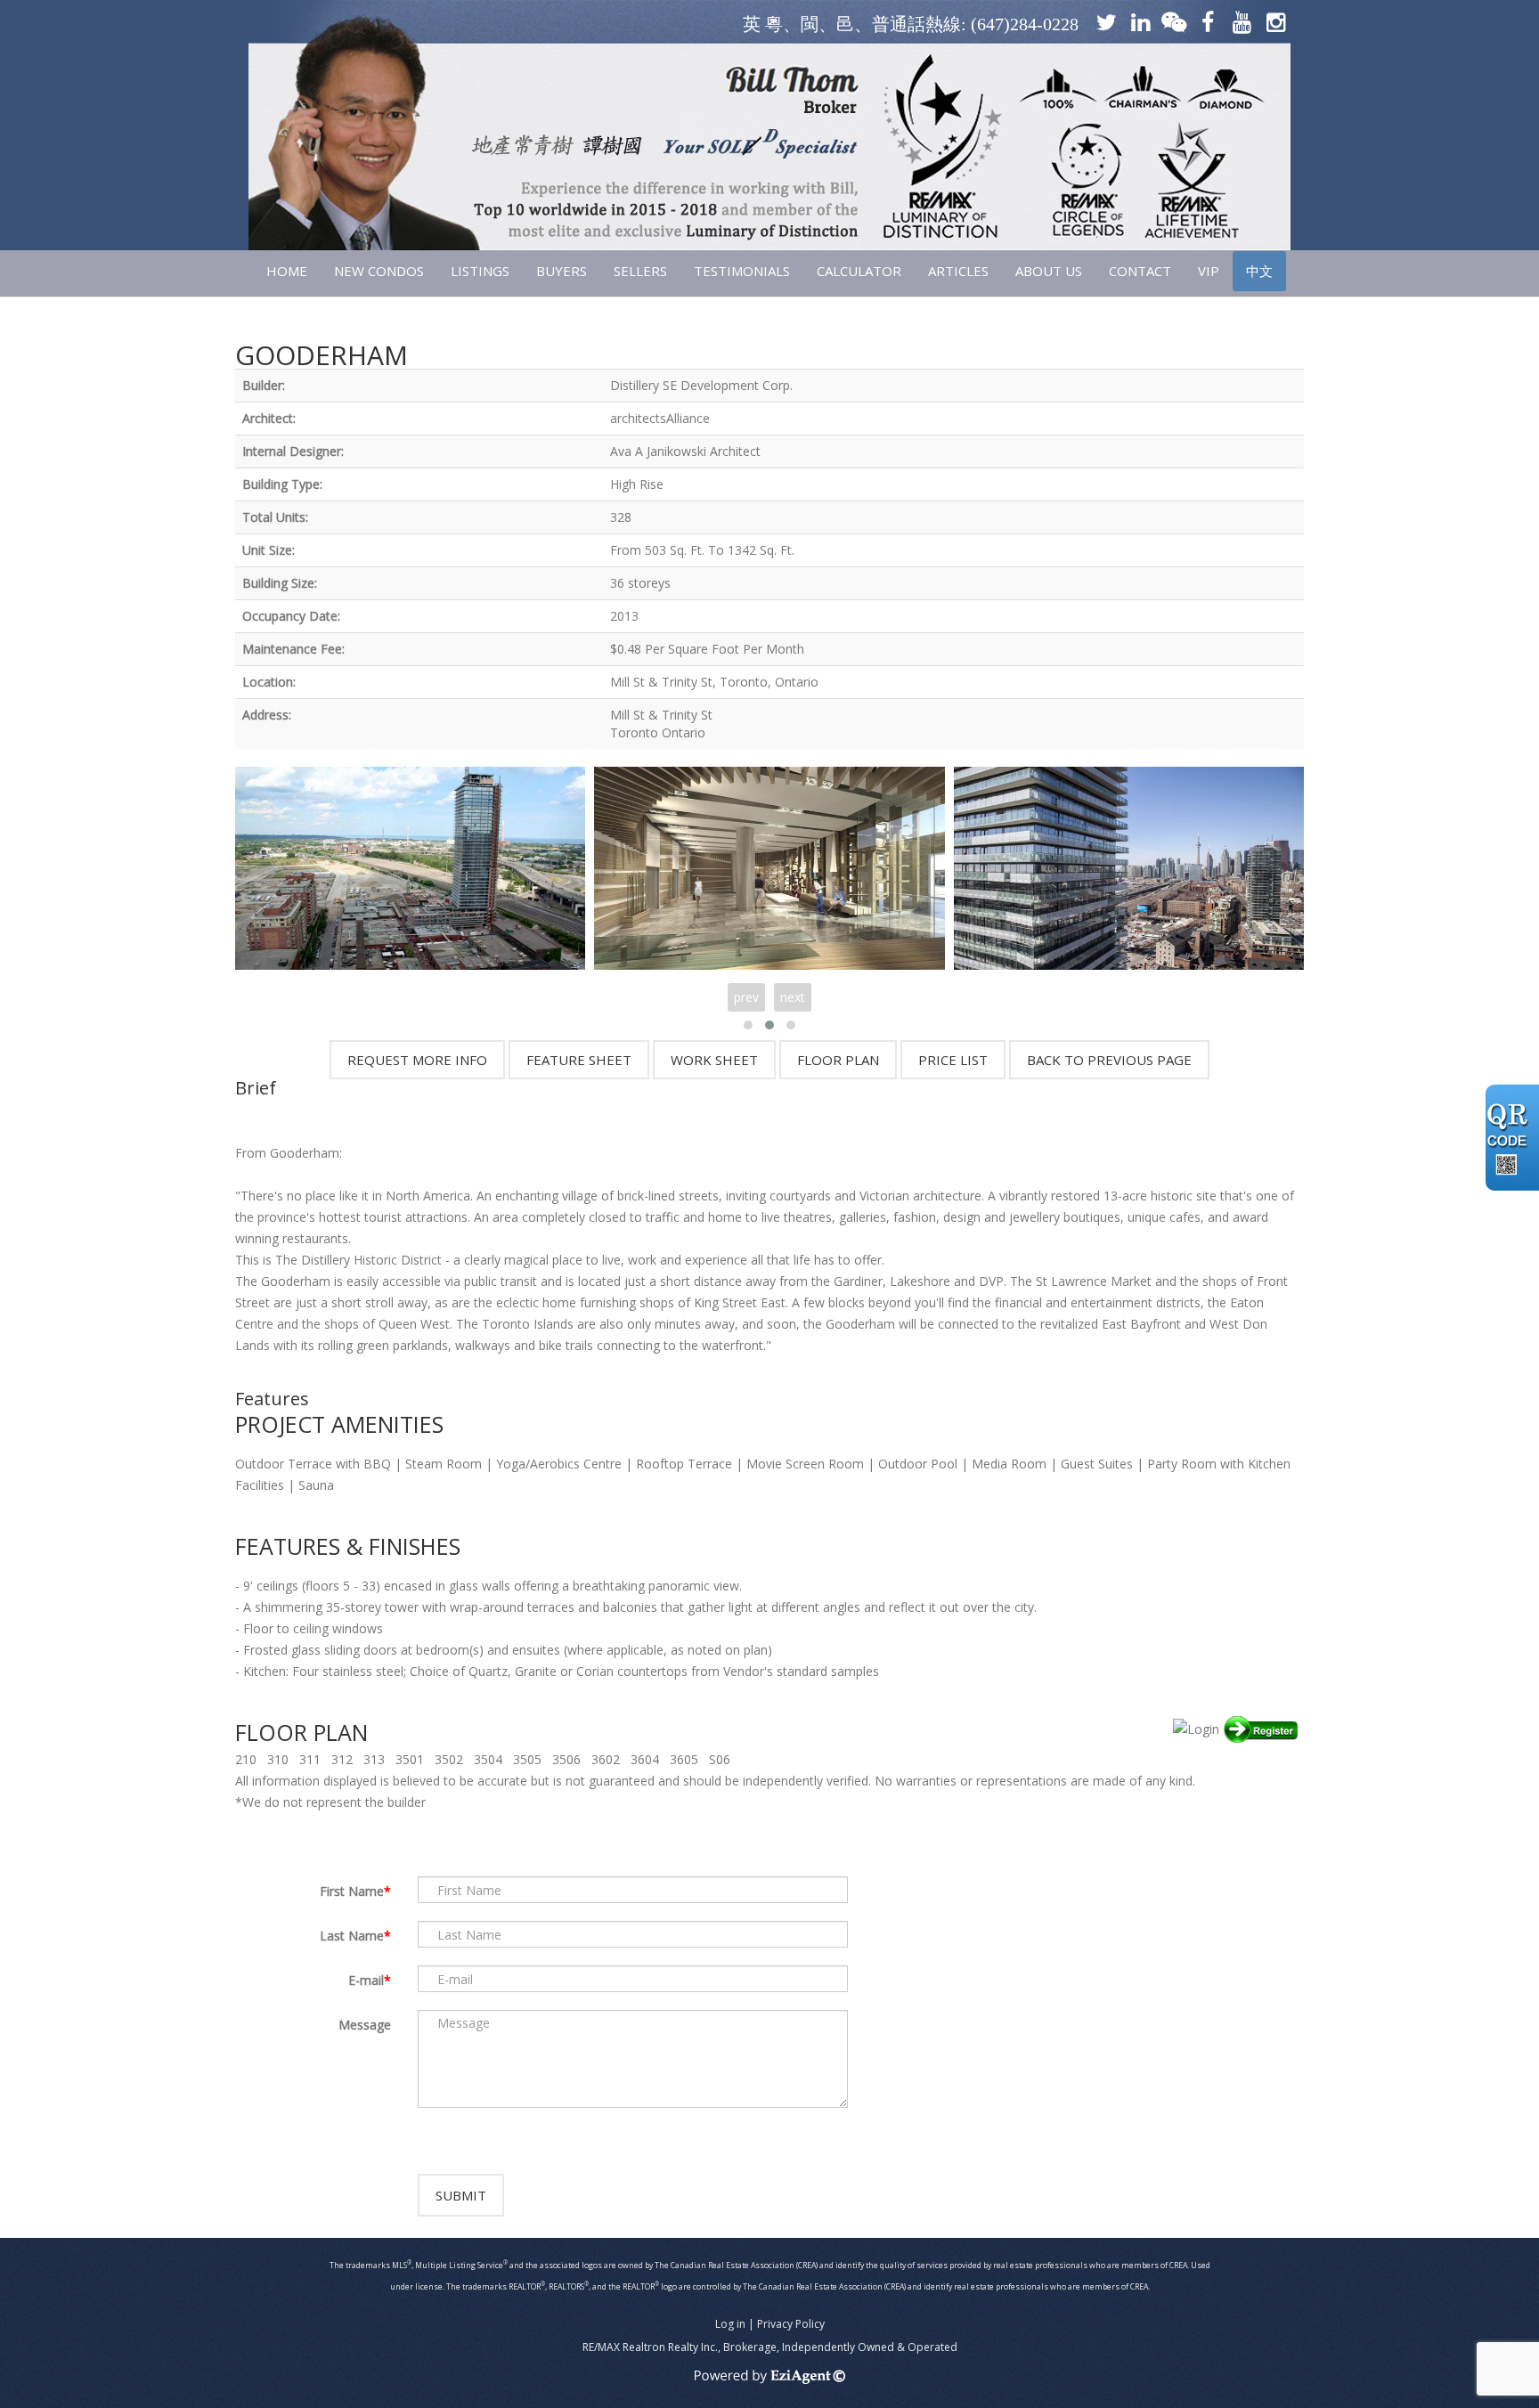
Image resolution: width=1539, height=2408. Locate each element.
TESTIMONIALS (742, 271)
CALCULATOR (859, 271)
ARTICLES (958, 271)
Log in (730, 2324)
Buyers (562, 271)
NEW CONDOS (379, 271)
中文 (1259, 271)
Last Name (352, 1936)
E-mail (366, 1980)
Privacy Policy (791, 2324)
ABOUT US (1049, 271)
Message (365, 2025)
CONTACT (1140, 271)
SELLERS (640, 271)
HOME (287, 271)
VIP (1209, 271)
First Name (352, 1891)
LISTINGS (480, 271)
